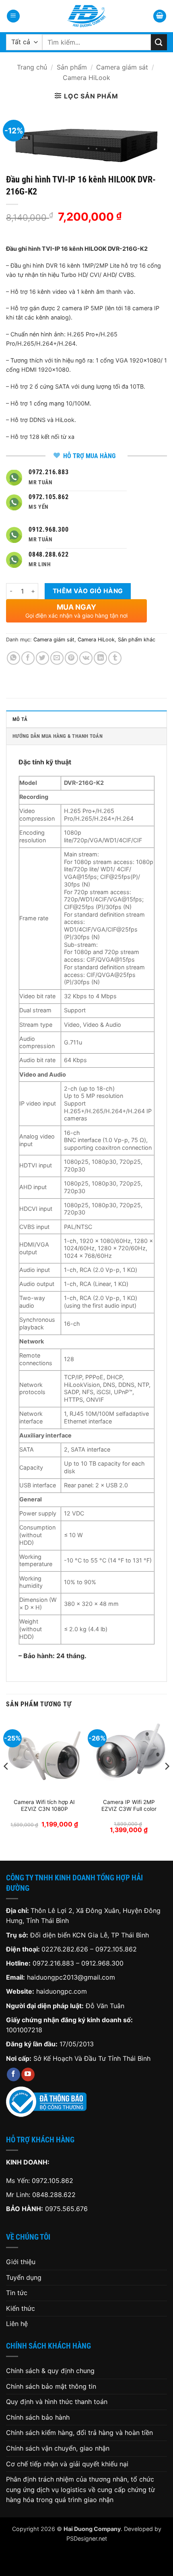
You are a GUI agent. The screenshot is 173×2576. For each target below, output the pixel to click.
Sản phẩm (72, 67)
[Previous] (6, 1782)
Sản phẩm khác (137, 640)
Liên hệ (17, 2324)
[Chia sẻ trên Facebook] (28, 658)
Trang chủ (32, 67)
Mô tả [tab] (20, 719)
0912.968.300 (102, 1963)
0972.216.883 (53, 1963)
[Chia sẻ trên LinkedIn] (100, 658)
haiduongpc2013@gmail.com (71, 1977)
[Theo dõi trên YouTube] (28, 2074)
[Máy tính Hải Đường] (86, 16)
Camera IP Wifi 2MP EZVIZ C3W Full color (129, 1806)
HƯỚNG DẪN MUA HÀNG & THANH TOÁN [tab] (58, 736)
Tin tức (17, 2293)
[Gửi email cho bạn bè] (57, 658)
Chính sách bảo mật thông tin (51, 2386)
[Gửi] (159, 42)
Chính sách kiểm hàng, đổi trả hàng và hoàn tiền (79, 2433)
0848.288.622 (54, 2195)
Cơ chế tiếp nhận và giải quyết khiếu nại (67, 2464)
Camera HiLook (86, 78)
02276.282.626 (66, 1949)
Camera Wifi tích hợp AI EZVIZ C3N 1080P (44, 1806)
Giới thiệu (21, 2262)
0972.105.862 (116, 1949)
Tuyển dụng (24, 2277)
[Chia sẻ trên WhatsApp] (13, 658)
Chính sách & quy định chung (50, 2371)
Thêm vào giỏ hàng (88, 591)
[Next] (167, 1782)
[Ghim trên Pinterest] (71, 658)
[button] (13, 16)
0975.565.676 (66, 2209)
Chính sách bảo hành (38, 2417)
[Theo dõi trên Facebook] (13, 2074)
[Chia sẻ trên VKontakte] (86, 658)
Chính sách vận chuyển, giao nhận (58, 2448)
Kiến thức (21, 2308)
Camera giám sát (122, 67)
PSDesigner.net (87, 2538)
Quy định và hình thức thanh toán (57, 2402)
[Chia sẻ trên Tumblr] (115, 658)
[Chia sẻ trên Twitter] (42, 658)
